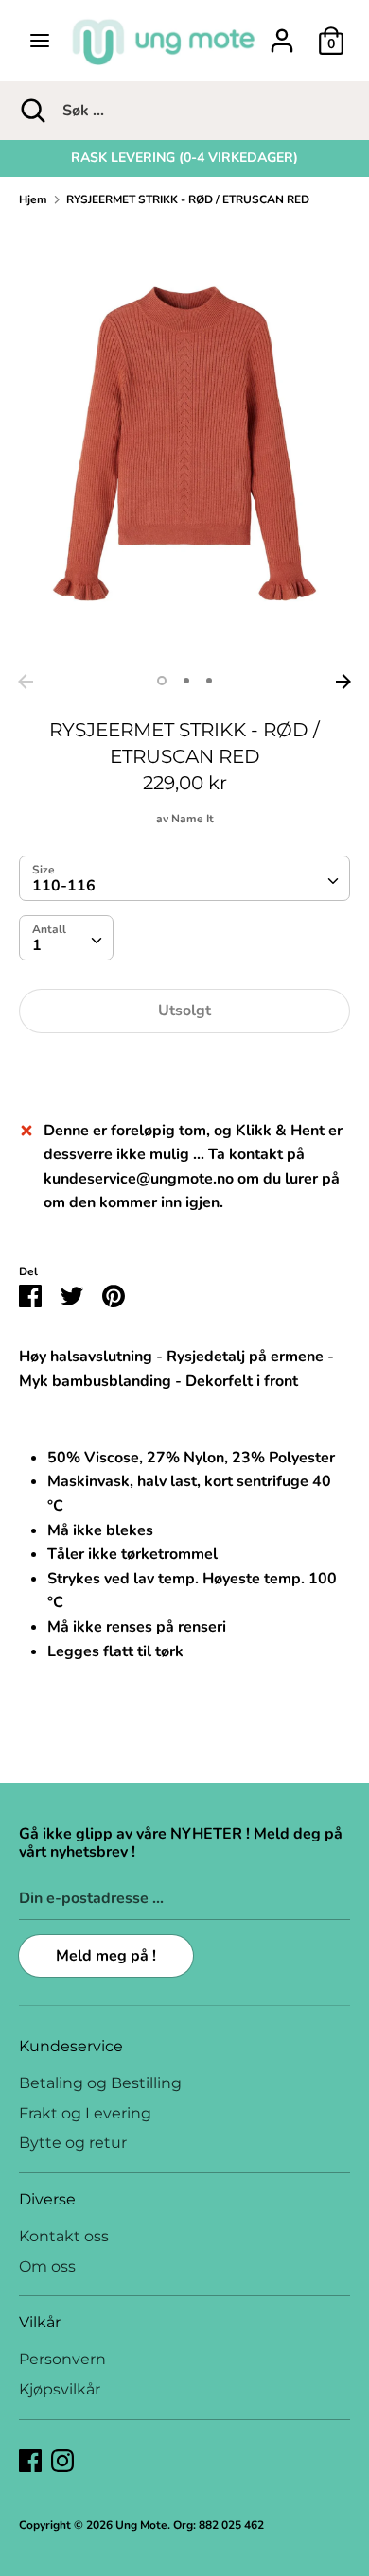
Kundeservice (71, 2046)
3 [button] (209, 681)
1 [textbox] (37, 945)
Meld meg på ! (106, 1956)
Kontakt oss (64, 2236)
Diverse (47, 2199)
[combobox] (184, 878)
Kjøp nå (184, 1068)
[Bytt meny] (40, 41)
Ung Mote (141, 2525)
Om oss (47, 2266)
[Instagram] (62, 2460)
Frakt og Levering (85, 2113)
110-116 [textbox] (64, 886)
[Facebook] (30, 2460)
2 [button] (186, 681)
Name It (193, 819)
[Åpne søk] (31, 111)
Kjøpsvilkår (60, 2389)
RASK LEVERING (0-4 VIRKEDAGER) (184, 157)
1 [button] (162, 681)
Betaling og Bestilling (100, 2083)
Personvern (62, 2359)
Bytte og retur (73, 2143)
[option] (184, 158)
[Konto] (282, 33)
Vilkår (40, 2322)
